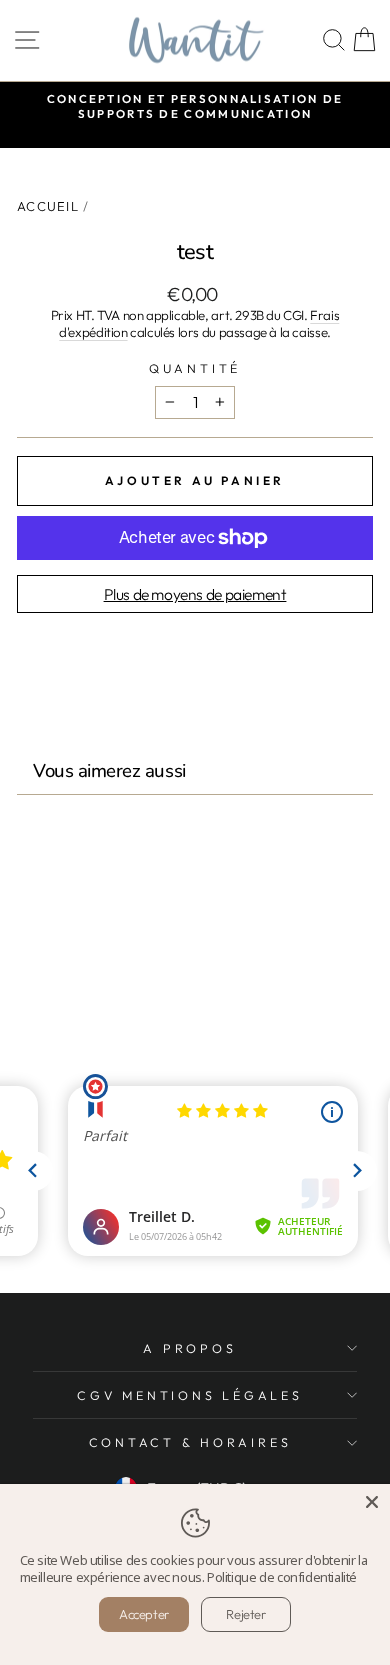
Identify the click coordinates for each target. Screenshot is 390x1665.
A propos (189, 1348)
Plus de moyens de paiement (195, 594)
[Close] (372, 1502)
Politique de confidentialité (282, 1577)
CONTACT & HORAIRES (190, 1442)
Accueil (48, 206)
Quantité (195, 368)
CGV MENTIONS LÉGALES (189, 1395)
